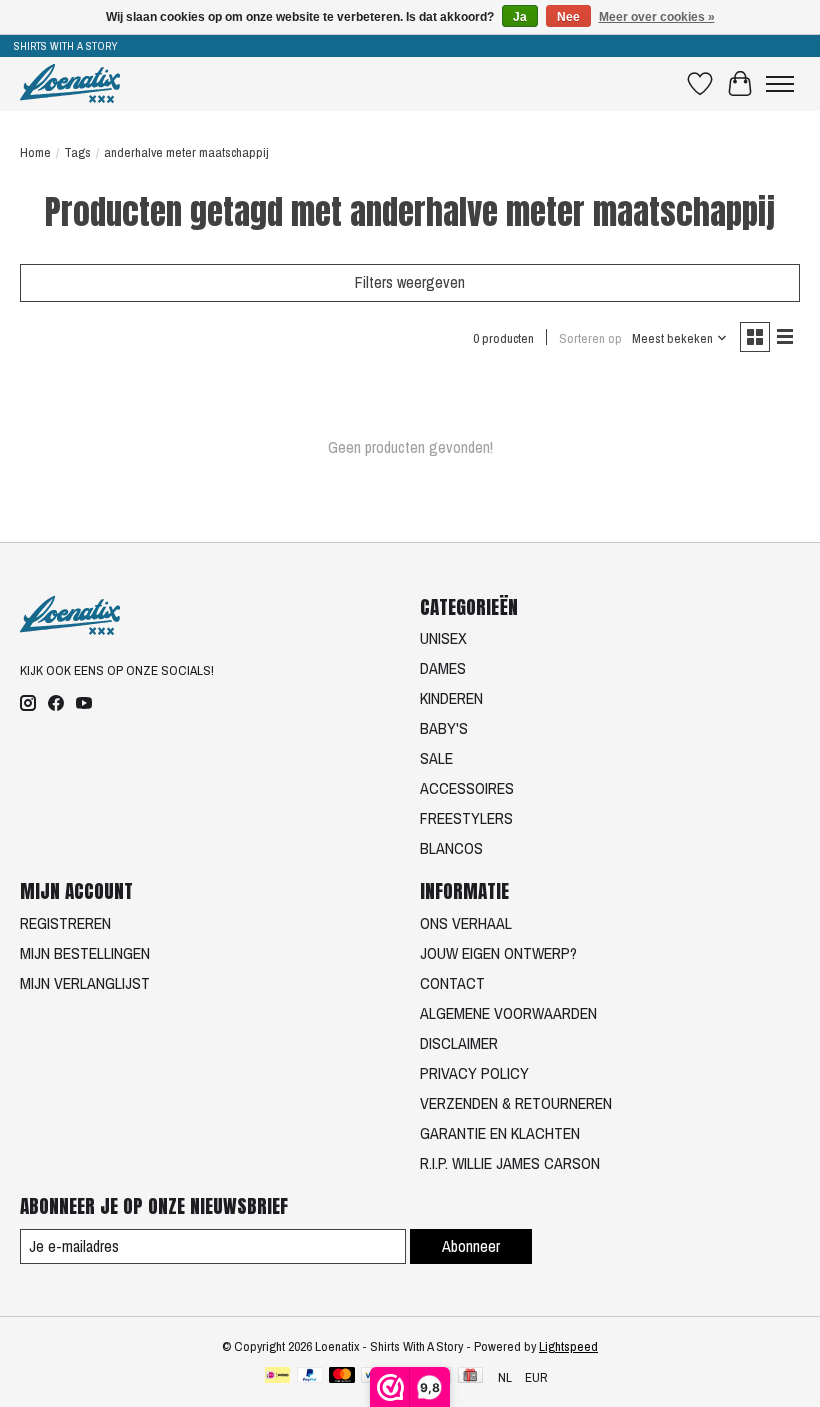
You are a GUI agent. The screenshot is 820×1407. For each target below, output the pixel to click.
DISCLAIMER (459, 1043)
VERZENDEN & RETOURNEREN (516, 1103)
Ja (520, 17)
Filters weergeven (410, 282)
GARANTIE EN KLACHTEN (500, 1133)
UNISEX (443, 638)
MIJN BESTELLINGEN (85, 953)
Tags (77, 152)
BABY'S (444, 728)
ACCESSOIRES (467, 788)
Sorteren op (590, 338)
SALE (436, 758)
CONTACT (452, 983)
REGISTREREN (65, 923)
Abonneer (471, 1246)
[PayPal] (310, 1377)
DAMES (443, 668)
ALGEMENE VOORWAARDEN (508, 1013)
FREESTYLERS (466, 818)
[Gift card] (470, 1377)
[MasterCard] (342, 1377)
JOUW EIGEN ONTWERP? (498, 953)
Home (35, 152)
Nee (568, 17)
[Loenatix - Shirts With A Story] (70, 83)
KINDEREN (451, 698)
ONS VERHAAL (466, 923)
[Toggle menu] (780, 84)
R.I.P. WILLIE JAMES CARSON (510, 1163)
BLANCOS (451, 848)
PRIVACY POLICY (474, 1073)
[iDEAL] (277, 1377)
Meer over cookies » (657, 17)
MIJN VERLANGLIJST (85, 983)
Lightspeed (568, 1346)
